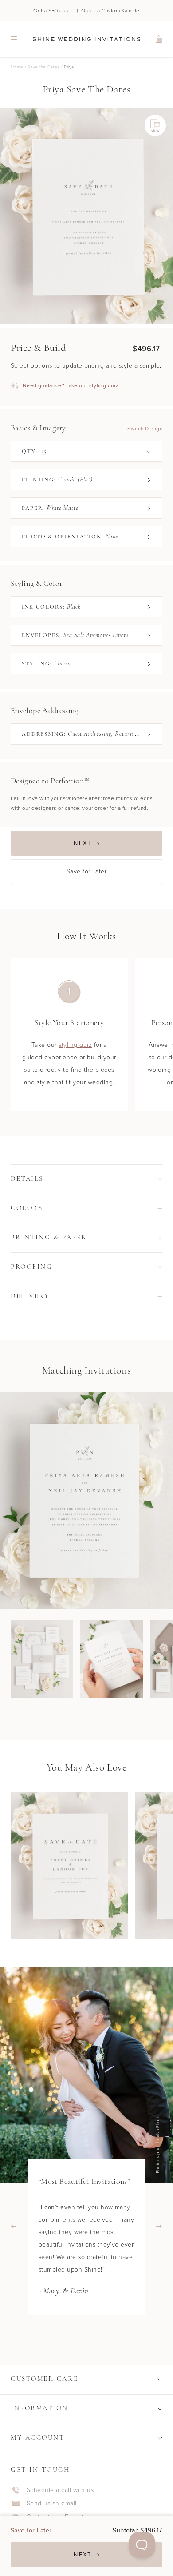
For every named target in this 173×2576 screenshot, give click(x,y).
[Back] (14, 2226)
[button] (86, 1179)
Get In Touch (40, 2470)
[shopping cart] (159, 39)
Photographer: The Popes (160, 2145)
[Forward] (159, 2226)
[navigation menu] (14, 39)
